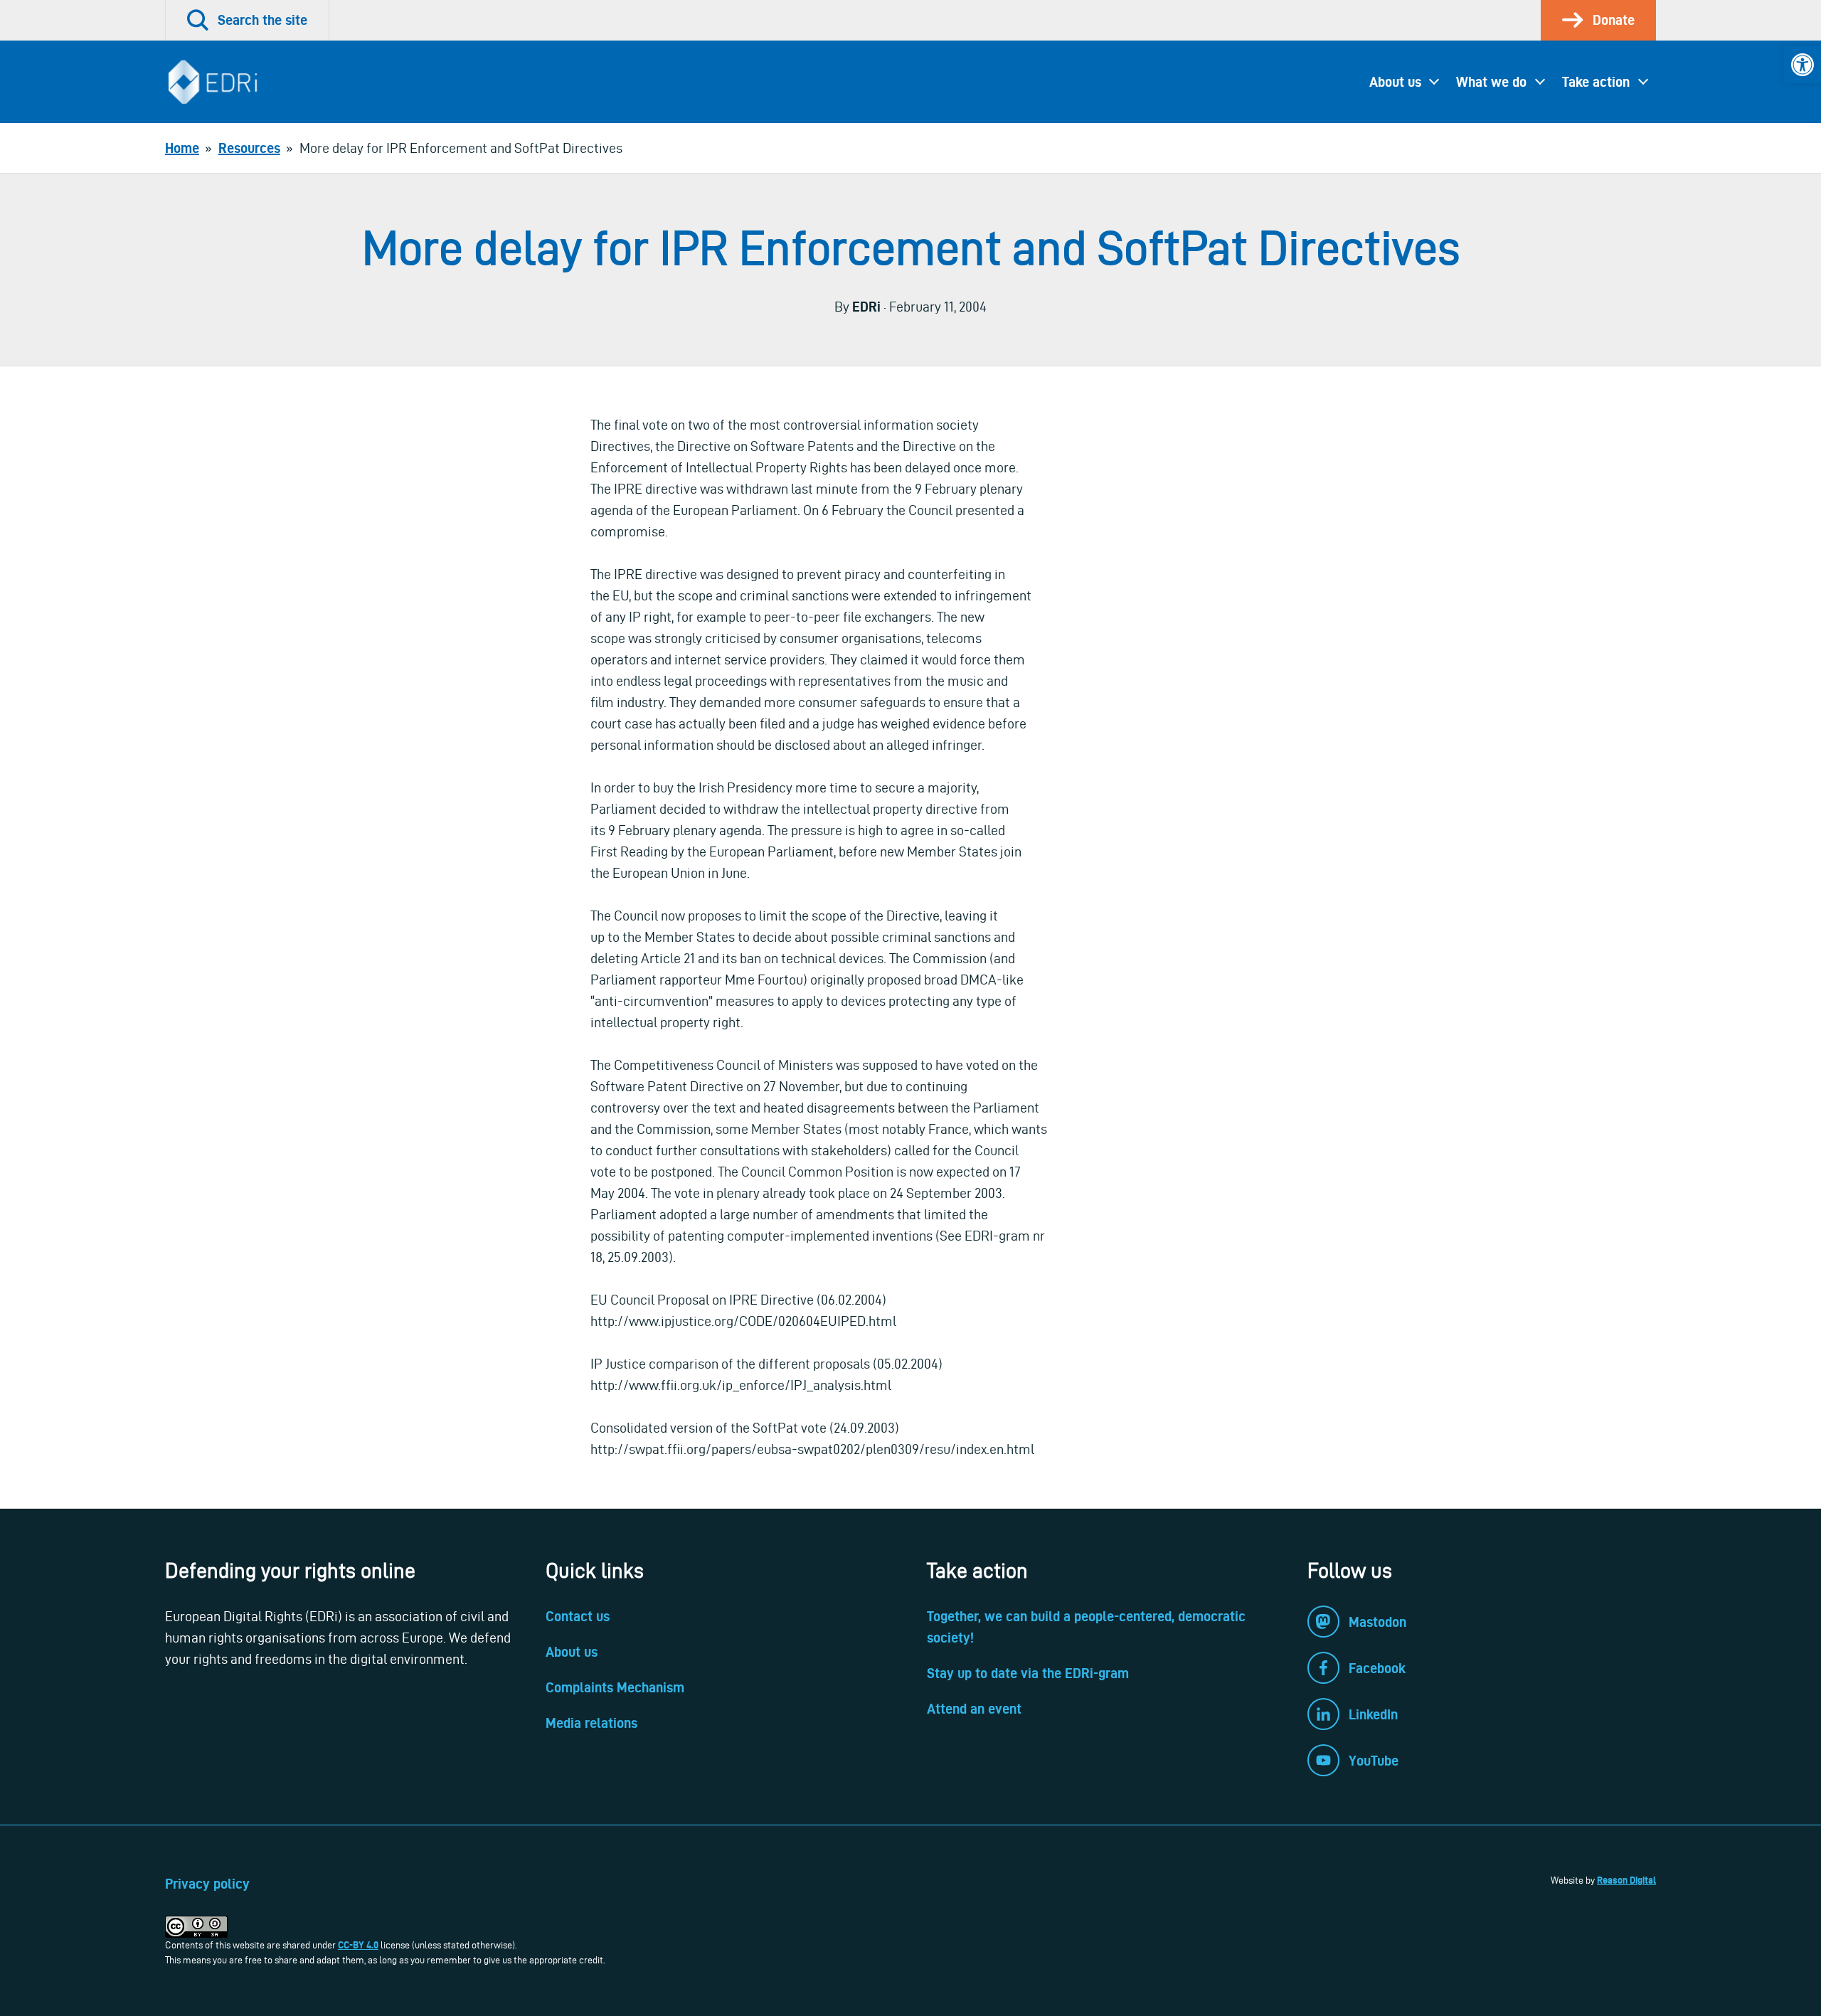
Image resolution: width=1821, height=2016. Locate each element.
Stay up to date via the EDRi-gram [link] (1028, 1673)
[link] (1803, 65)
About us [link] (1395, 82)
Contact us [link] (578, 1616)
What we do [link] (1491, 82)
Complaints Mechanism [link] (615, 1687)
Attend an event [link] (974, 1709)
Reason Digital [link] (1626, 1880)
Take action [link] (1596, 82)
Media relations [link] (591, 1723)
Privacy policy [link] (207, 1884)
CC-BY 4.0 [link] (358, 1945)
